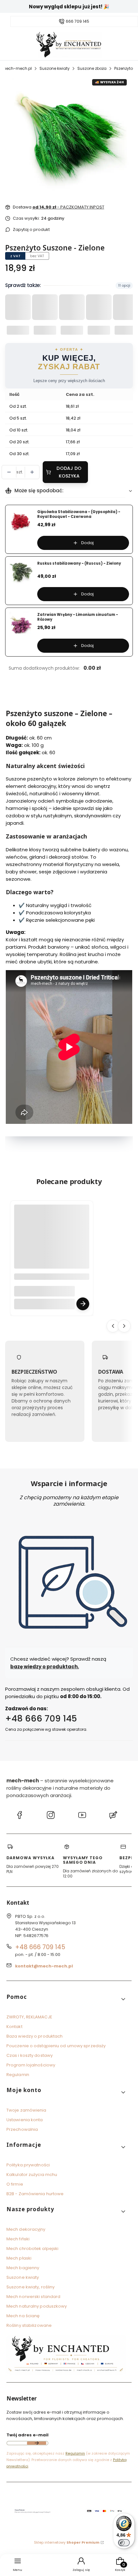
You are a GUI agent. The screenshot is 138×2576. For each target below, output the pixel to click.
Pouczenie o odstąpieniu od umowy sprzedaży (56, 2046)
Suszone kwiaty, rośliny (30, 2287)
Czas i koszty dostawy (30, 2055)
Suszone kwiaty (55, 68)
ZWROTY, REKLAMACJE (29, 2017)
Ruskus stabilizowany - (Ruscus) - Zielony (79, 564)
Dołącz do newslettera (37, 2443)
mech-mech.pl (17, 68)
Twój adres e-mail (27, 2435)
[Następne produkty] (124, 1326)
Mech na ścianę (23, 2316)
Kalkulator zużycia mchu (32, 2175)
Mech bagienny (23, 2268)
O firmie (15, 2184)
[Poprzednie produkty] (113, 1326)
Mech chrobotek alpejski (32, 2249)
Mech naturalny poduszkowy (37, 2306)
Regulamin (18, 2075)
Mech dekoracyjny (26, 2229)
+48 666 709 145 (41, 1718)
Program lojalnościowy (31, 2065)
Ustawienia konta (25, 2120)
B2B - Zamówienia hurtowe (35, 2194)
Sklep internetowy (67, 2542)
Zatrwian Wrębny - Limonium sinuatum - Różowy (78, 617)
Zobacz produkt (83, 1304)
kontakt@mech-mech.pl (44, 1966)
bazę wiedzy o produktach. (45, 1667)
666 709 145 (78, 21)
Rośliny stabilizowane (29, 2325)
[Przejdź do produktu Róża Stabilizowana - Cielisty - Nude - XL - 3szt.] (52, 1242)
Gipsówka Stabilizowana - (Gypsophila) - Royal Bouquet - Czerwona (79, 514)
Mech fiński (18, 2239)
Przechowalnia (22, 2129)
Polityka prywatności (28, 2165)
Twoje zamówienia (26, 2110)
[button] (66, 1999)
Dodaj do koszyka (69, 472)
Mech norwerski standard (33, 2297)
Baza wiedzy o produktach (34, 2036)
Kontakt (14, 2027)
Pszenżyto (124, 68)
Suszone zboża (92, 68)
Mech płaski (19, 2258)
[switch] (124, 2543)
